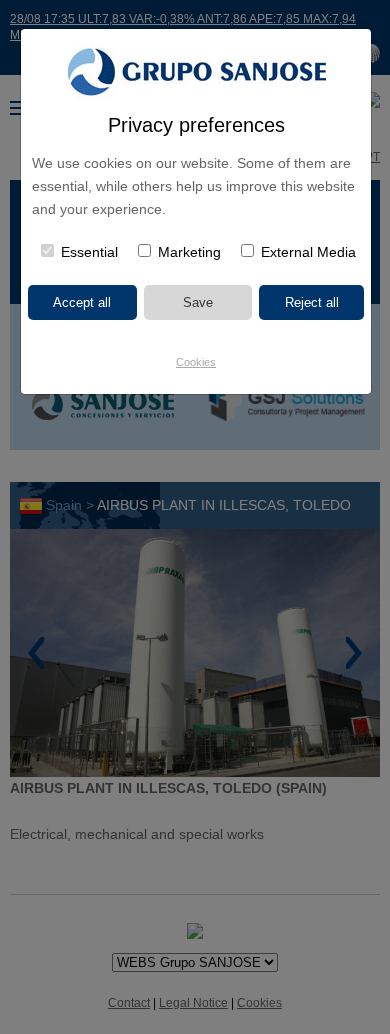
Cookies (196, 362)
